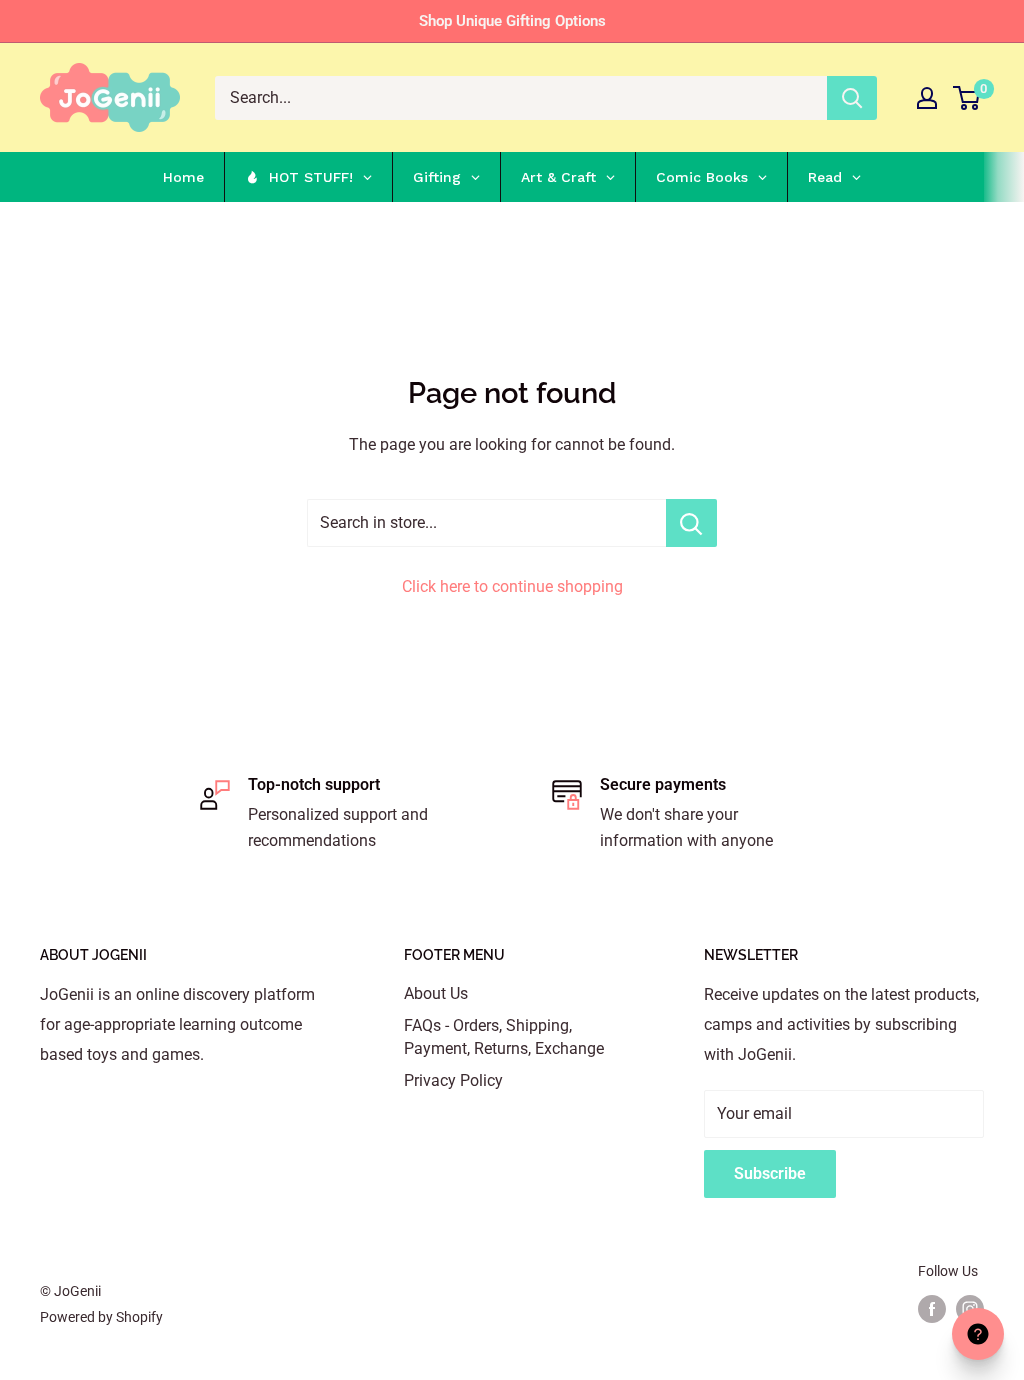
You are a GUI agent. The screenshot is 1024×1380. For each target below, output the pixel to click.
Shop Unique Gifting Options (512, 21)
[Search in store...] (691, 523)
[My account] (927, 98)
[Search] (852, 98)
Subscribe (770, 1173)
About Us (436, 993)
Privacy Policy (453, 1080)
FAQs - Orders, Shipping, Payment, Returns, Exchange (504, 1036)
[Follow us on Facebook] (932, 1309)
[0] (967, 98)
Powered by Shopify (101, 1317)
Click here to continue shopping (512, 586)
